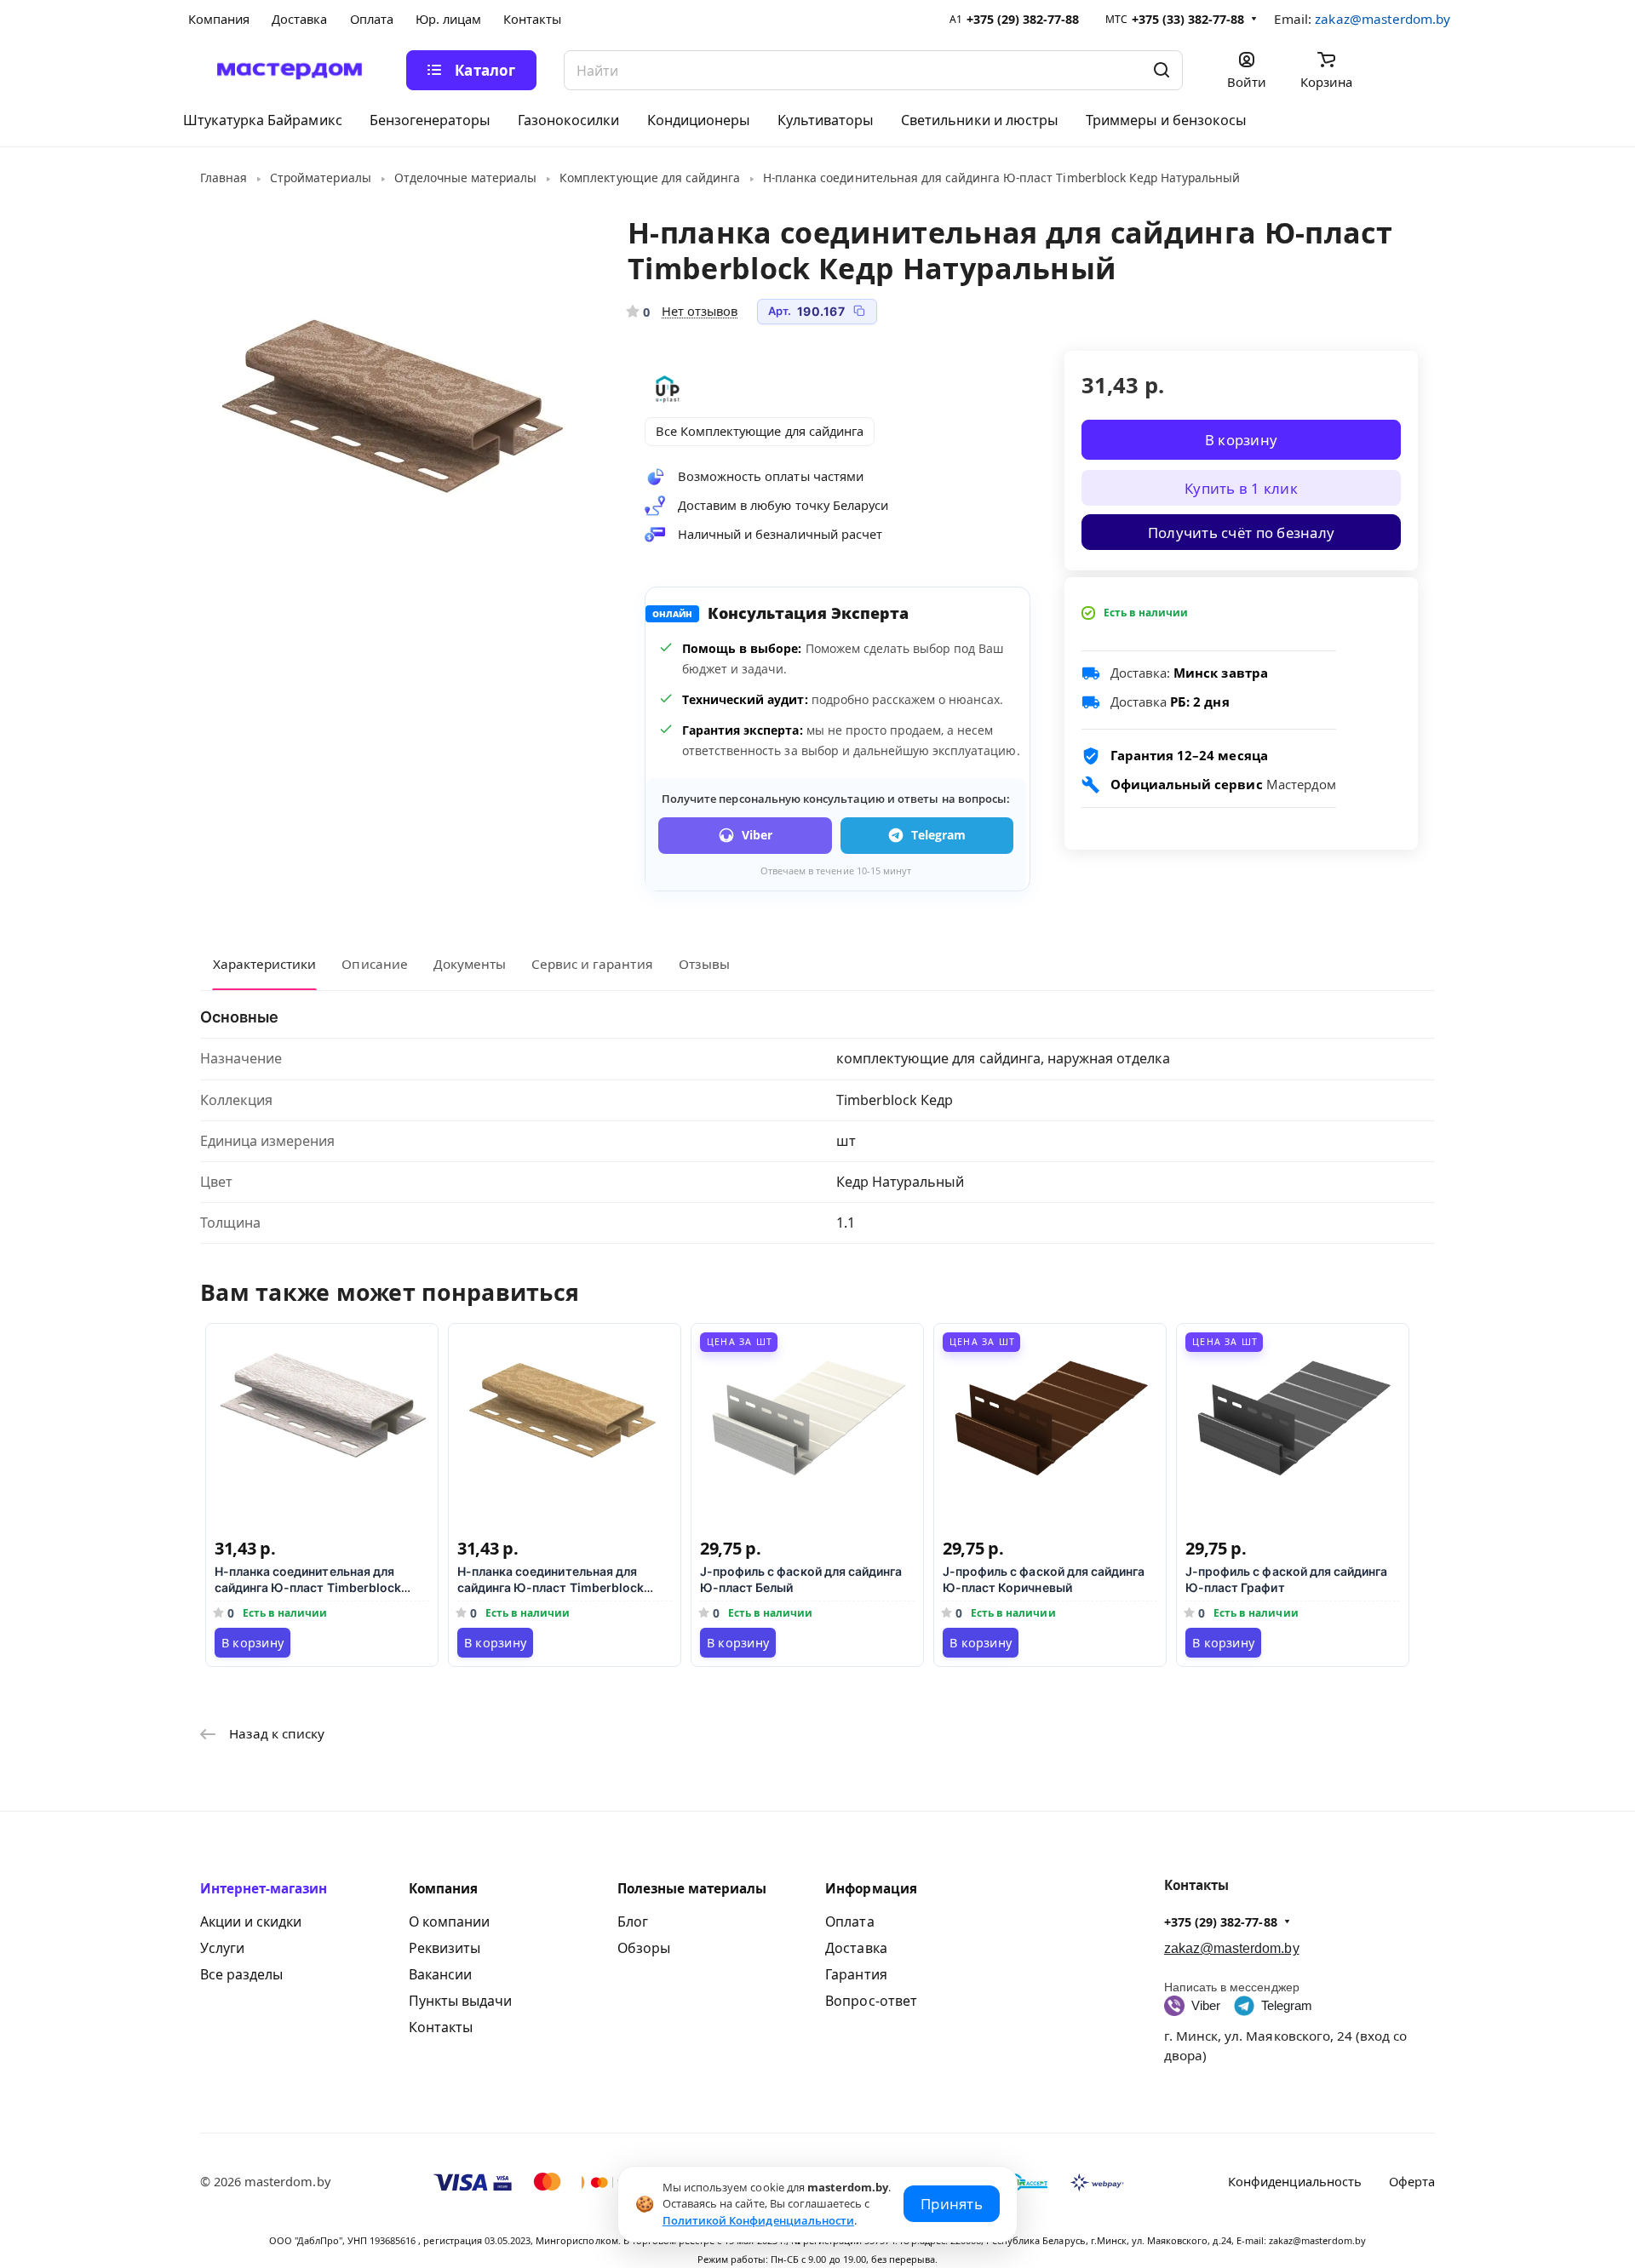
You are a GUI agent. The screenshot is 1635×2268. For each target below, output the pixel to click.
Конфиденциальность (1295, 2181)
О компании (449, 1921)
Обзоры (644, 1948)
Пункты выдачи (460, 2001)
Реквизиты (445, 1948)
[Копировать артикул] (860, 311)
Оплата (849, 1921)
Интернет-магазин (264, 1888)
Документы (470, 964)
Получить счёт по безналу (1241, 532)
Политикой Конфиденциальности (758, 2220)
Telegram (938, 835)
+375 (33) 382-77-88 (1188, 19)
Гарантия (856, 1974)
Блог (633, 1921)
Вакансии (440, 1974)
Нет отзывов (700, 311)
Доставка (856, 1948)
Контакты (441, 2027)
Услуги (222, 1948)
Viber (757, 835)
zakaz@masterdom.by (1383, 19)
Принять (952, 2204)
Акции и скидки (251, 1921)
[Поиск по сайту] (1162, 70)
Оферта (1412, 2181)
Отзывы (704, 964)
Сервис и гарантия (592, 964)
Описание (374, 964)
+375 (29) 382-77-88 (1023, 19)
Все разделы (241, 1974)
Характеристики (264, 964)
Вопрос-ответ (871, 2001)
